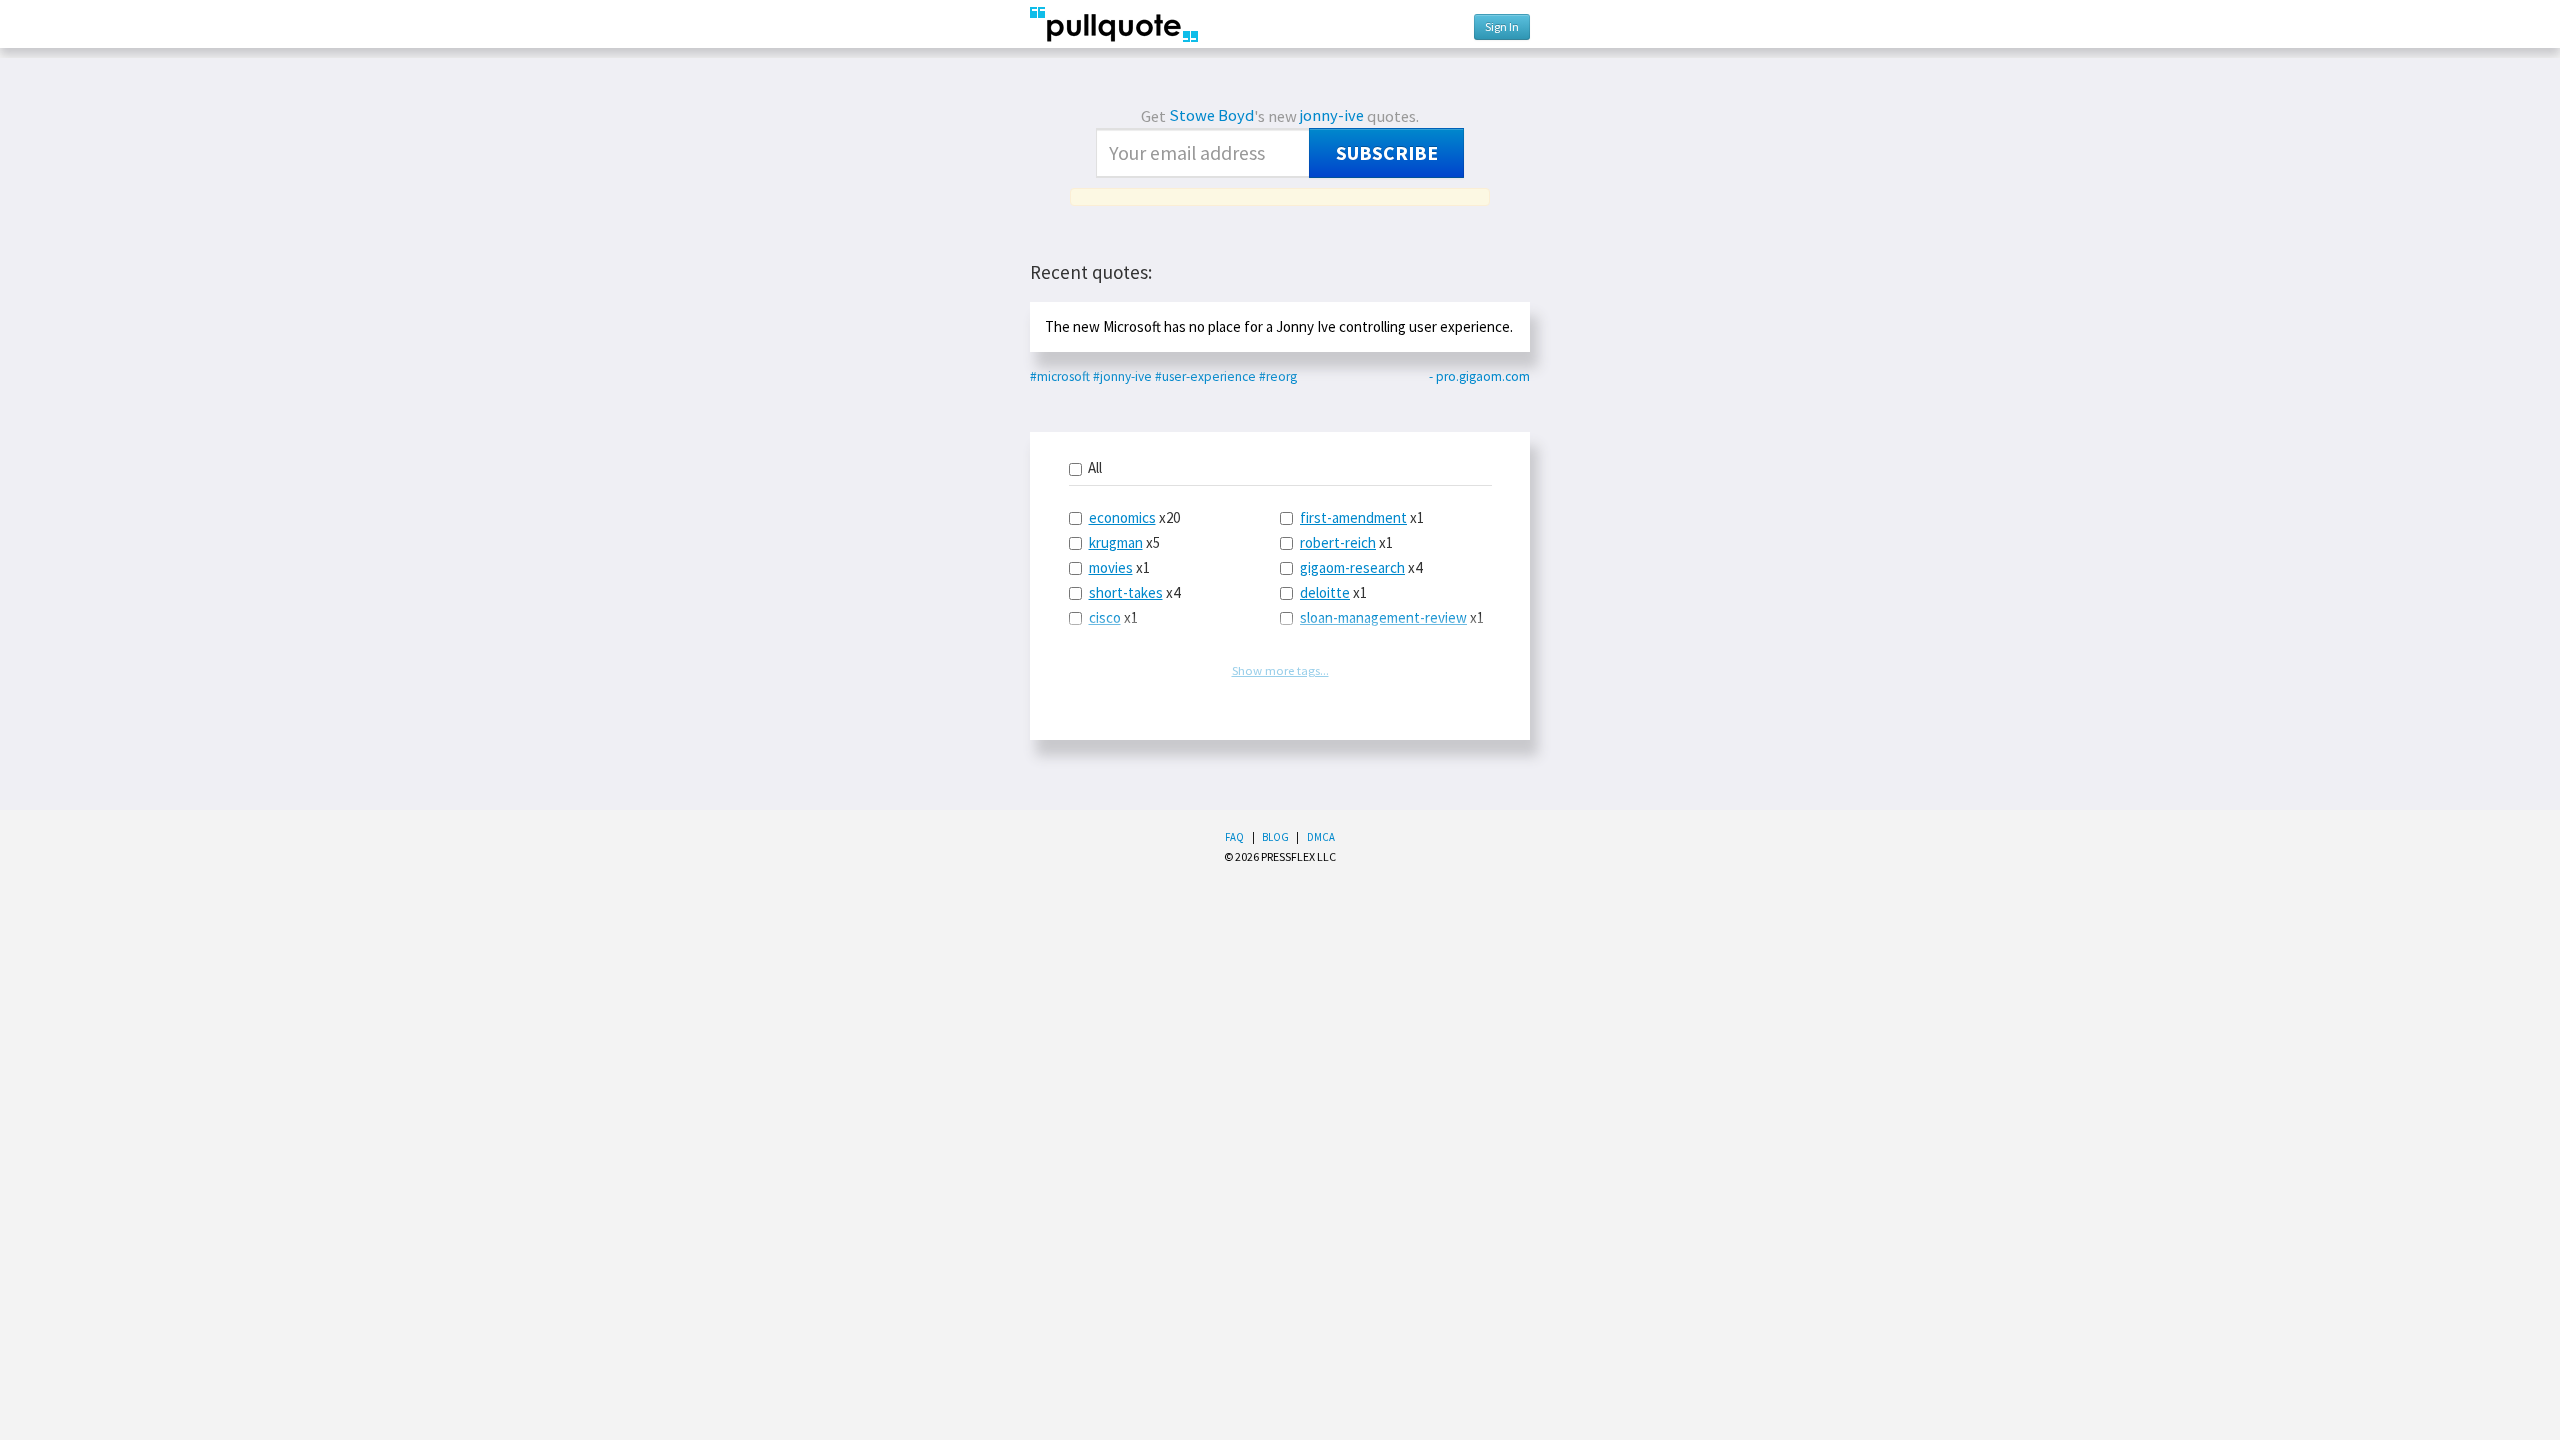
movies (1111, 567)
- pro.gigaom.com (1479, 376)
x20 (1134, 517)
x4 (1134, 592)
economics (1122, 517)
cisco (1105, 617)
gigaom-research (1352, 567)
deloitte (1325, 592)
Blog (1275, 837)
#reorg (1278, 376)
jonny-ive (1332, 115)
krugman (1116, 542)
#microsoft (1060, 376)
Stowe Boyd (1211, 115)
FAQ (1234, 837)
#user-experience (1205, 376)
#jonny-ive (1122, 376)
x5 (1124, 542)
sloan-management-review (1383, 617)
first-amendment (1353, 517)
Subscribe (1387, 153)
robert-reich (1338, 542)
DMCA (1321, 837)
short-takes (1126, 592)
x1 (1119, 567)
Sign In (1502, 26)
